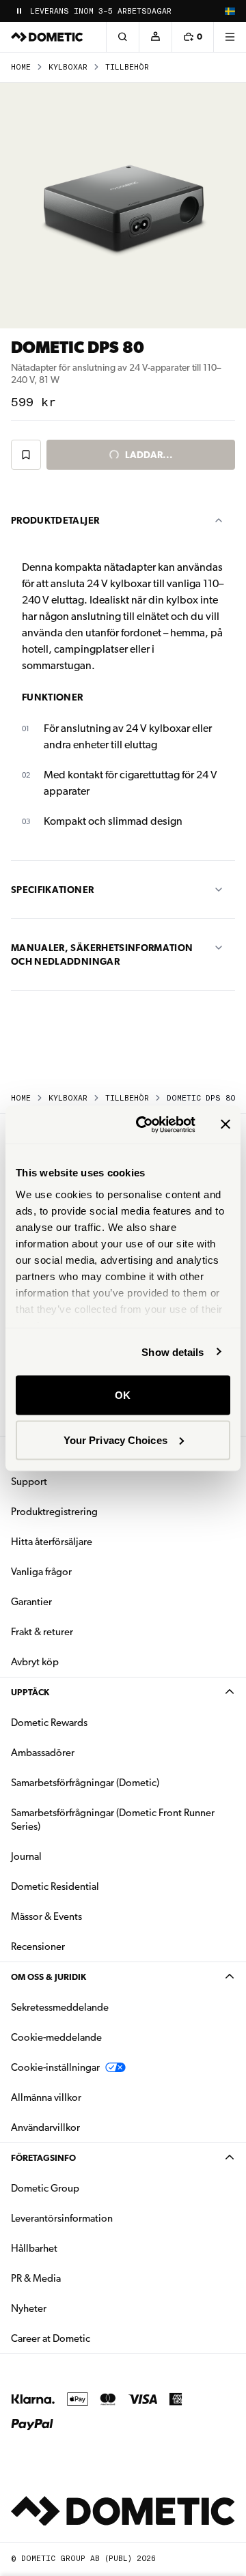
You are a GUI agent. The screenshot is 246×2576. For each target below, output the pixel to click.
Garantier (31, 1602)
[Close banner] (225, 1124)
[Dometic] (47, 37)
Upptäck (30, 1692)
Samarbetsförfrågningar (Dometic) (85, 1783)
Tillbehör (127, 67)
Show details (173, 1351)
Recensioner (38, 1947)
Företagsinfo (43, 2158)
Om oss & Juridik (49, 1977)
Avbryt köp (35, 1662)
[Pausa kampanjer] (19, 11)
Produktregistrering (54, 1512)
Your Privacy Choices (115, 1440)
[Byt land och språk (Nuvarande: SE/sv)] (230, 11)
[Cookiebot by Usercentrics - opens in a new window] (144, 1124)
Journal (26, 1856)
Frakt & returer (42, 1632)
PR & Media (79, 2278)
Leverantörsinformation (62, 2218)
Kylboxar (68, 67)
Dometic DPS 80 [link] (201, 1098)
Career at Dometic (94, 2338)
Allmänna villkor (46, 2097)
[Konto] (155, 37)
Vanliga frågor (41, 1572)
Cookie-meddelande (56, 2037)
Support (29, 1482)
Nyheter (72, 2308)
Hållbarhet (34, 2248)
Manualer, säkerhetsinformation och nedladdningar (102, 954)
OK (123, 1395)
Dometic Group (88, 2188)
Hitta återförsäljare (52, 1542)
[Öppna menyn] (230, 37)
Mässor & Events (46, 1916)
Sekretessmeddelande (60, 2007)
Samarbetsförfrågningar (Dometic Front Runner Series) (113, 1820)
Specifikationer (52, 890)
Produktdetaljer (55, 520)
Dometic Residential (98, 1886)
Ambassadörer (43, 1753)
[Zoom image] (123, 206)
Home (21, 67)
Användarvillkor (45, 2127)
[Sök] (122, 37)
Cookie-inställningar (55, 2067)
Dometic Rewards (49, 1723)
